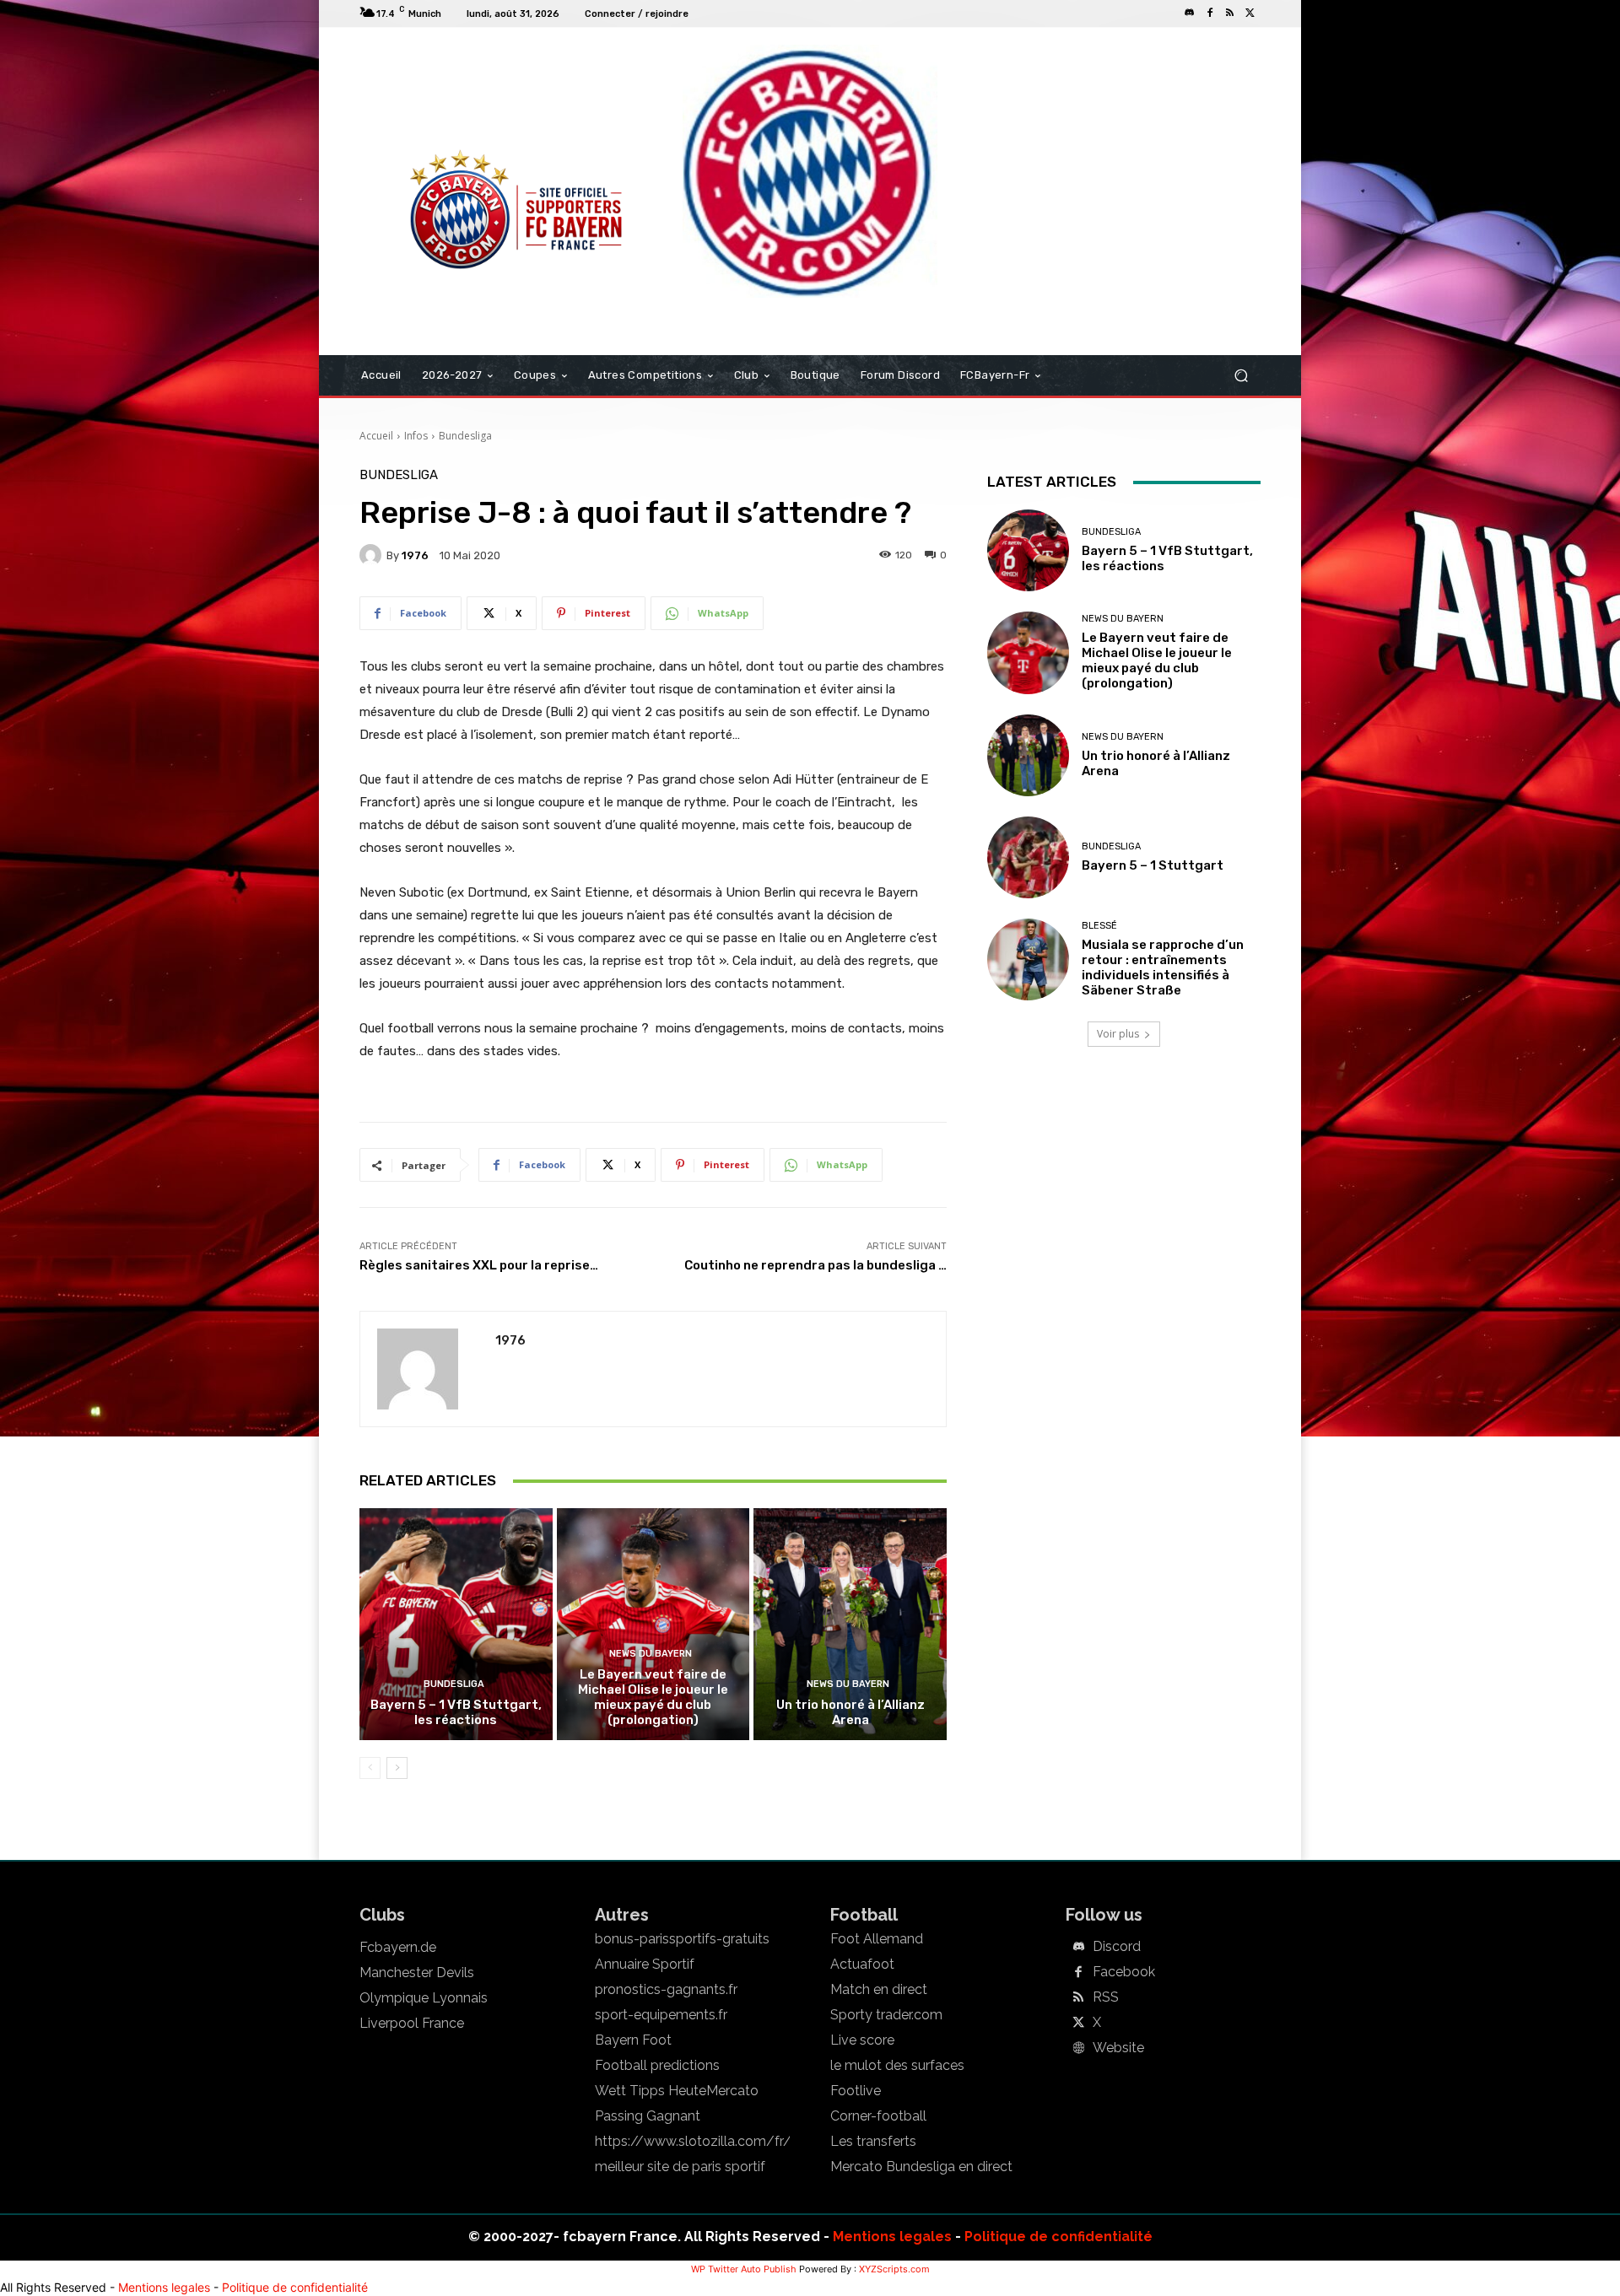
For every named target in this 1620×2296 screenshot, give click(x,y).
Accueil (376, 436)
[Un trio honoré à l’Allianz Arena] (850, 1624)
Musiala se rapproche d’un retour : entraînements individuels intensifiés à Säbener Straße (1163, 967)
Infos (416, 436)
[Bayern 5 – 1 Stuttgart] (1028, 857)
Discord (1117, 1947)
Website (1118, 2048)
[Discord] (1190, 13)
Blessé (1099, 926)
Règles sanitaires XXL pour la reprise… (479, 1265)
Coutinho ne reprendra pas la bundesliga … (815, 1265)
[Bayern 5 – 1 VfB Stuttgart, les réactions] (456, 1624)
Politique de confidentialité (1058, 2237)
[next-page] (397, 1768)
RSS (1106, 1997)
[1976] (373, 555)
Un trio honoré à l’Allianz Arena (850, 1712)
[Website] (1078, 2049)
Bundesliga (465, 436)
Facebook (1124, 1972)
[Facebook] (1210, 13)
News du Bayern (651, 1654)
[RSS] (1230, 13)
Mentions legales (892, 2237)
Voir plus (1118, 1034)
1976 (415, 555)
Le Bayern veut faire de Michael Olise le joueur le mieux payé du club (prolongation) (653, 1697)
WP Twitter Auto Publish (744, 2269)
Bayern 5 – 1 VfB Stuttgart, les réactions (456, 1712)
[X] (1250, 13)
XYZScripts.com (894, 2269)
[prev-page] (370, 1768)
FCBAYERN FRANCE (451, 96)
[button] (1241, 376)
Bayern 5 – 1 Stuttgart (1153, 865)
